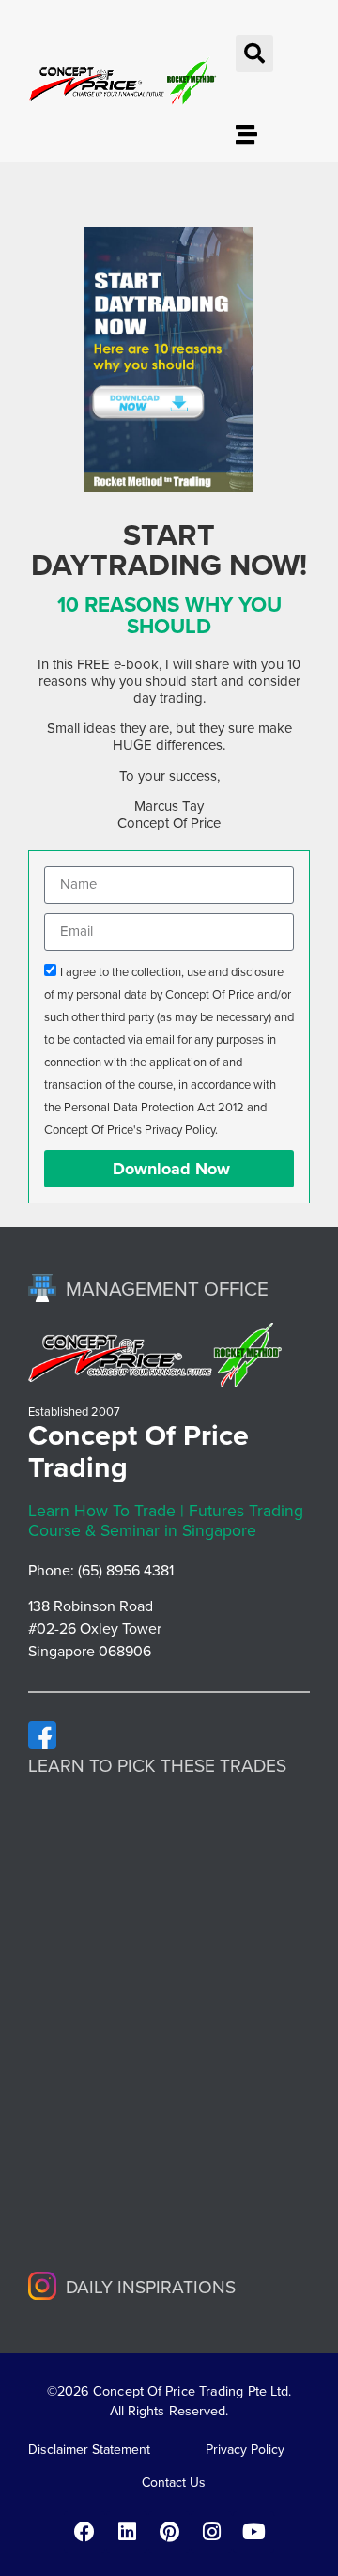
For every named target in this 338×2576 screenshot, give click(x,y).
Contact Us (174, 2483)
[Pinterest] (169, 2532)
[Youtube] (253, 2532)
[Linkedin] (127, 2532)
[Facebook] (84, 2532)
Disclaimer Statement (89, 2450)
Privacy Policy (245, 2450)
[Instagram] (211, 2532)
